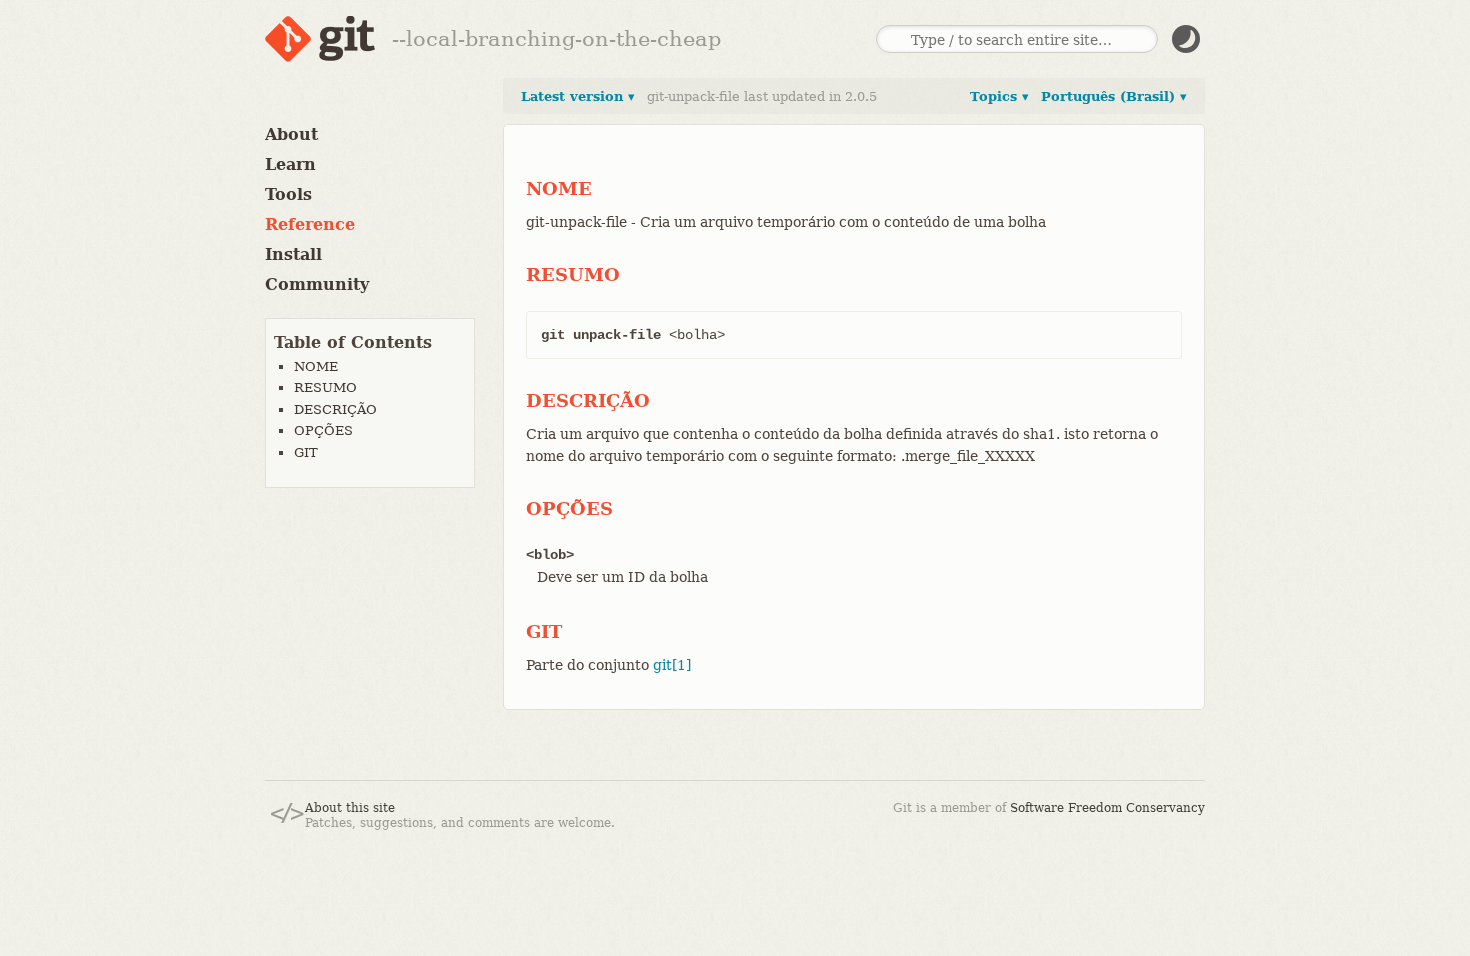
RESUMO (325, 387)
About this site (350, 808)
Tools (288, 194)
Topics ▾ (999, 96)
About (291, 134)
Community (317, 284)
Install (293, 254)
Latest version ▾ (578, 96)
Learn (290, 164)
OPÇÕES (323, 430)
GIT (306, 452)
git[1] (672, 665)
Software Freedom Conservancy (1107, 808)
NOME (316, 366)
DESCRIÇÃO (335, 409)
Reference (310, 224)
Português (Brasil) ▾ (1114, 96)
